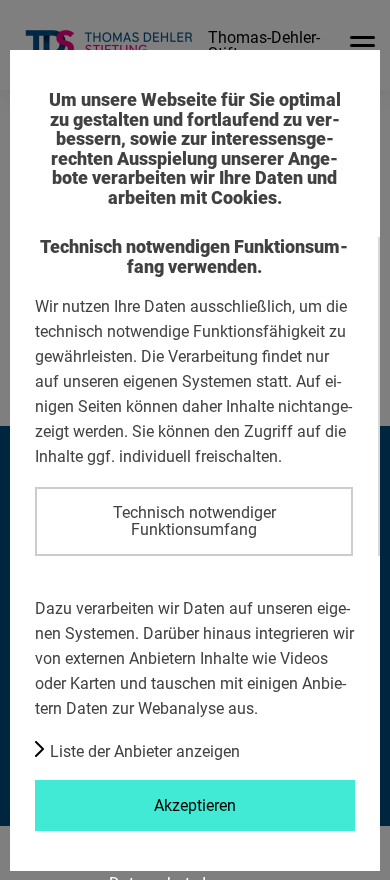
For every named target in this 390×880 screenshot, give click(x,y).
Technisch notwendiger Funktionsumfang (194, 520)
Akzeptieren (195, 805)
